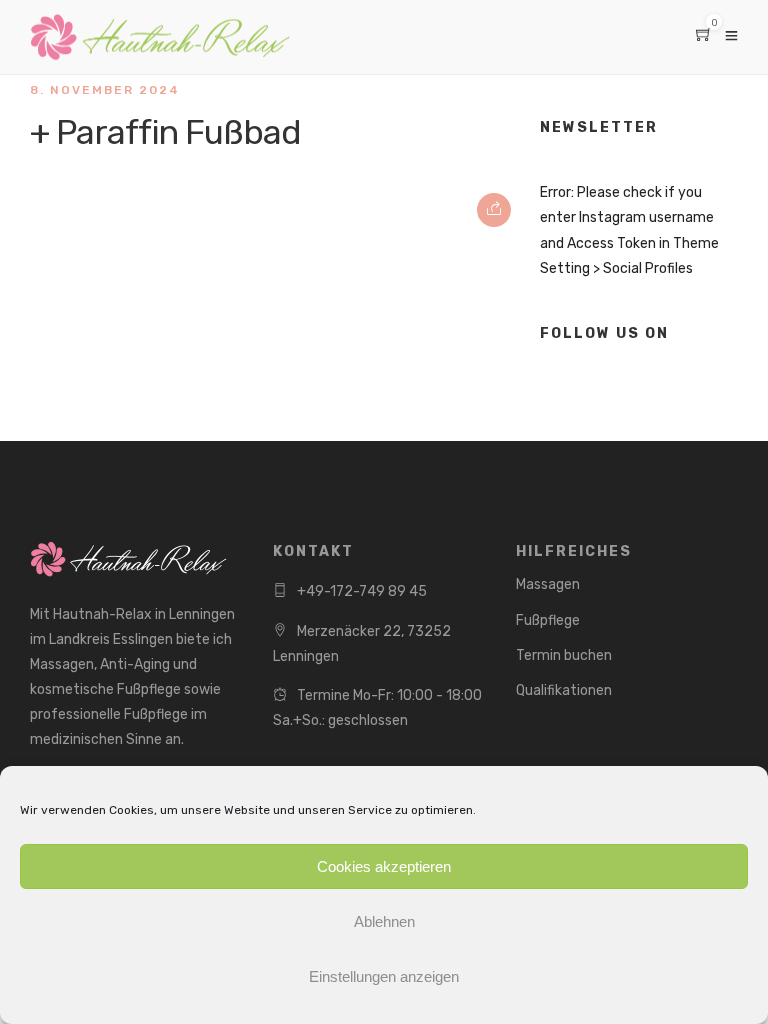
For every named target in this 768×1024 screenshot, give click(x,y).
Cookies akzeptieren (384, 866)
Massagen (548, 584)
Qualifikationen (564, 690)
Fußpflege (548, 620)
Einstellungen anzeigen (384, 976)
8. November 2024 (105, 90)
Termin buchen (564, 655)
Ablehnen (384, 921)
